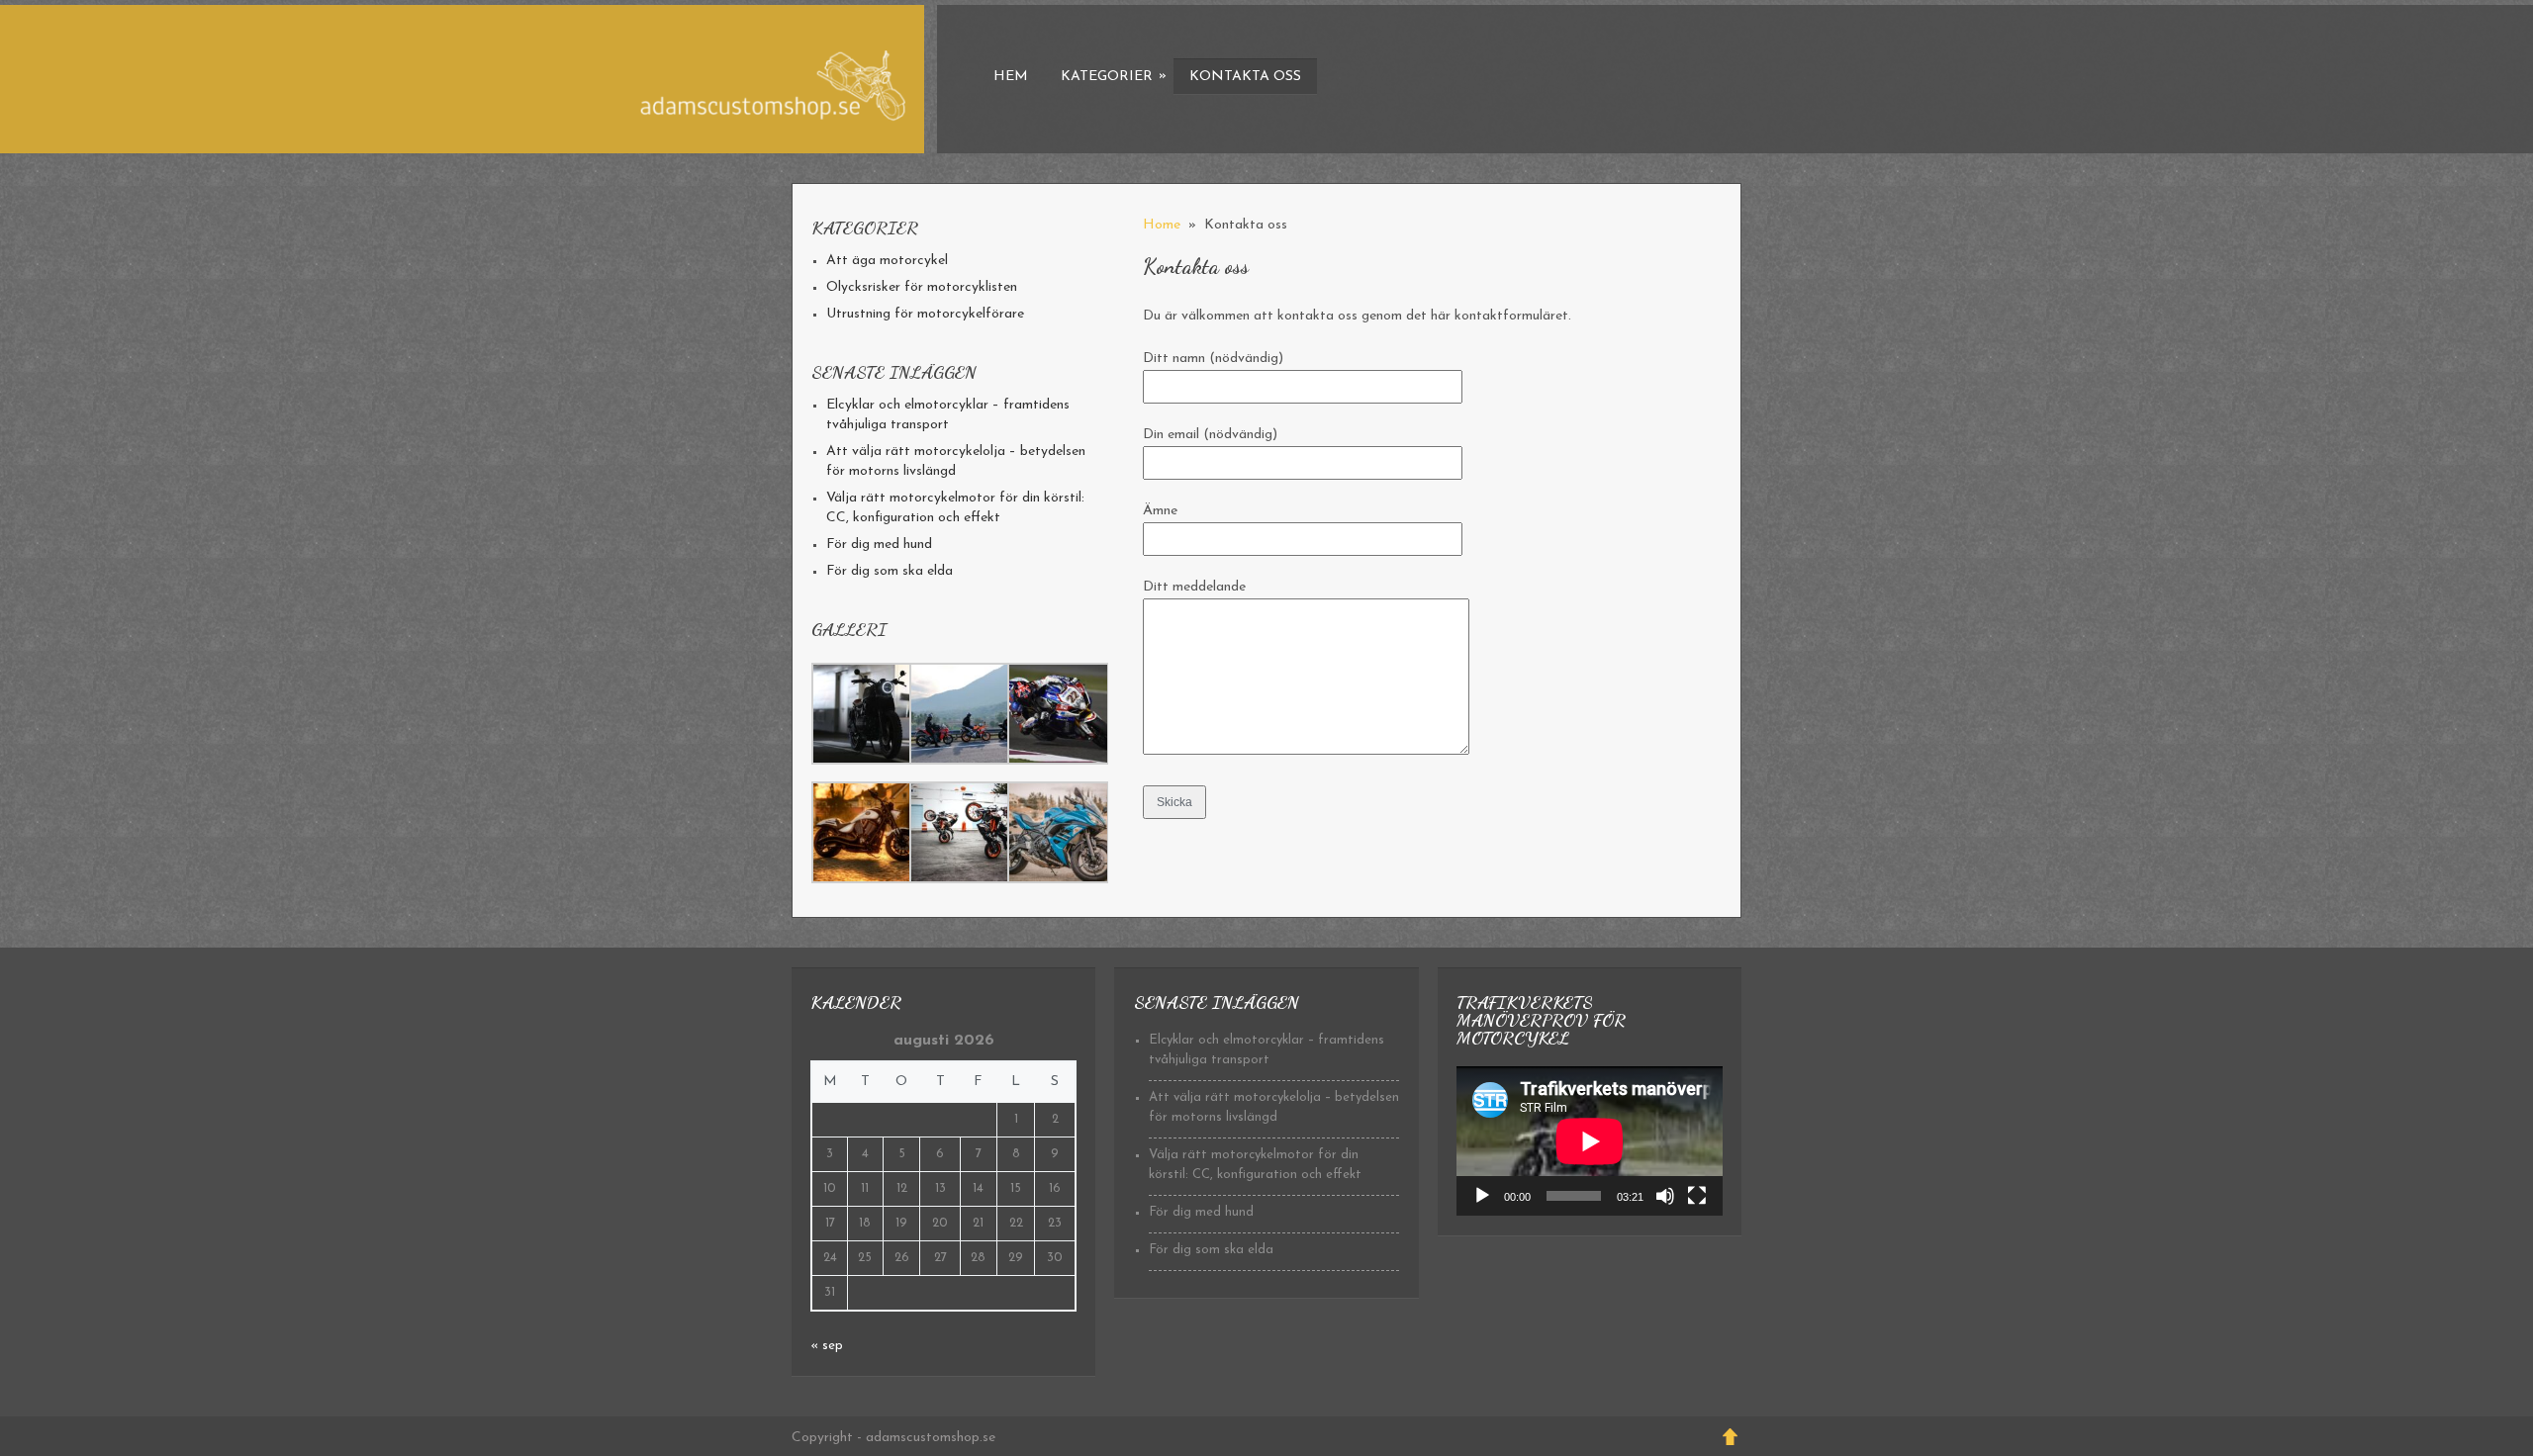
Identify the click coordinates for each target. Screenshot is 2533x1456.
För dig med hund (879, 545)
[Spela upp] (1482, 1196)
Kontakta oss (1245, 77)
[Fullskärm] (1697, 1196)
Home (1162, 225)
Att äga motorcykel (887, 261)
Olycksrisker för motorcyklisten (922, 287)
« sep (827, 1346)
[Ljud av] (1665, 1196)
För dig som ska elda (890, 571)
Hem (1011, 77)
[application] (1590, 1141)
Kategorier (1114, 76)
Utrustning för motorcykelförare (925, 314)
